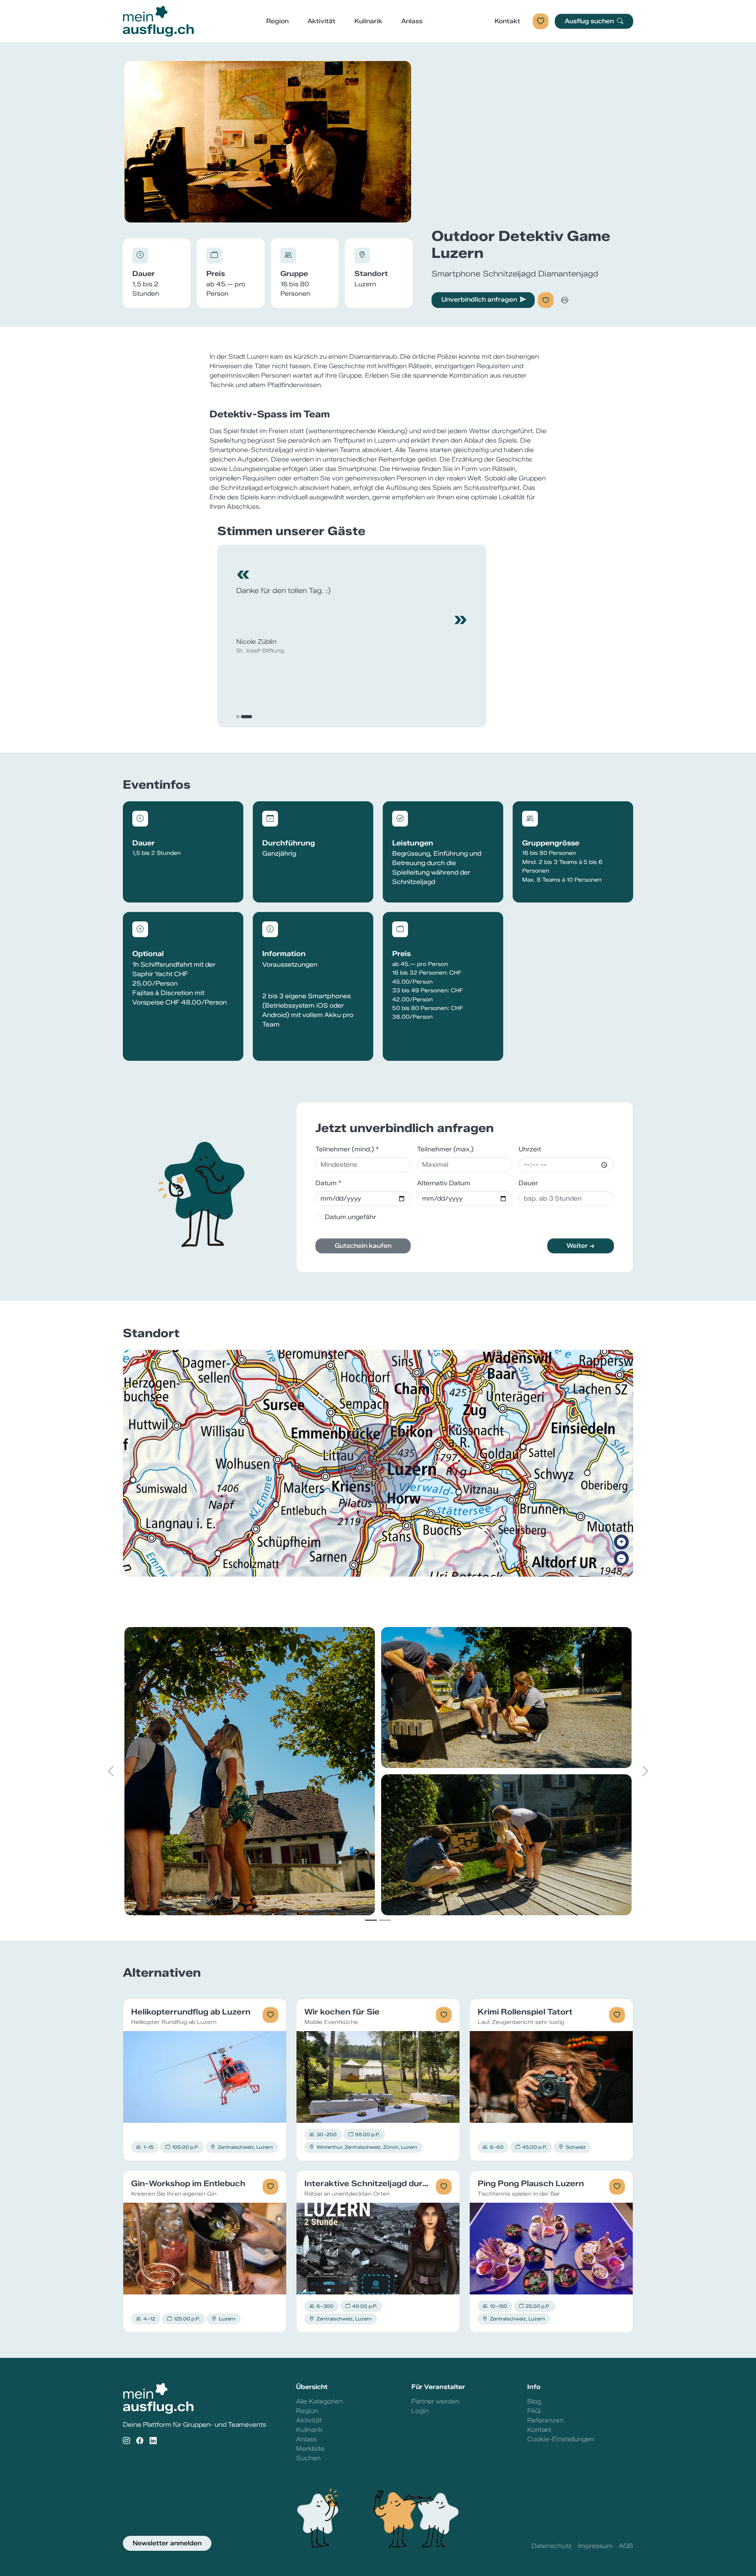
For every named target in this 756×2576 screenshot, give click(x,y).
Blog (534, 2401)
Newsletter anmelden (167, 2543)
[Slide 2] (385, 1920)
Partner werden (435, 2401)
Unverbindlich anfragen (479, 299)
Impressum (595, 2546)
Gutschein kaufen (363, 1246)
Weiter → (581, 1246)
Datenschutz (552, 2546)
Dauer (528, 1183)
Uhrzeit (530, 1149)
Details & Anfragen (205, 2077)
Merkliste (310, 2449)
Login (420, 2411)
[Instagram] (126, 2441)
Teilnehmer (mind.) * (347, 1149)
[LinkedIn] (153, 2441)
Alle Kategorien (320, 2401)
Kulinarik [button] (368, 21)
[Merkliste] (541, 21)
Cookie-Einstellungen (561, 2439)
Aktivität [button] (321, 21)
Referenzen (546, 2420)
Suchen (308, 2458)
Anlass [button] (412, 21)
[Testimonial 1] (242, 717)
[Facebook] (140, 2441)
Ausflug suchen (590, 21)
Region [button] (277, 21)
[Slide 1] (371, 1920)
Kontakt (507, 21)
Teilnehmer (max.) (445, 1149)
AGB (626, 2546)
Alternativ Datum (444, 1183)
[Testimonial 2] (250, 717)
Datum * (328, 1183)
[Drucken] (565, 300)
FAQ (534, 2411)
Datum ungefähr (350, 1217)
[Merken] (546, 300)
